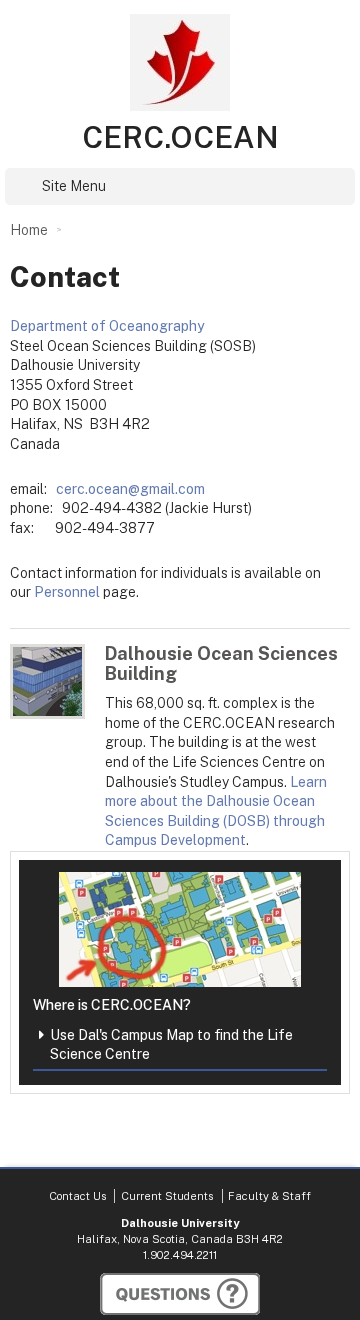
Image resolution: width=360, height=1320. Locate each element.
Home (29, 230)
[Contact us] (180, 1294)
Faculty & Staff (269, 1196)
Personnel (67, 592)
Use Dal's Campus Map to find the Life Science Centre (171, 1045)
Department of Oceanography (107, 326)
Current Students (167, 1196)
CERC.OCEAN (180, 137)
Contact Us (77, 1196)
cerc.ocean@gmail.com (130, 489)
